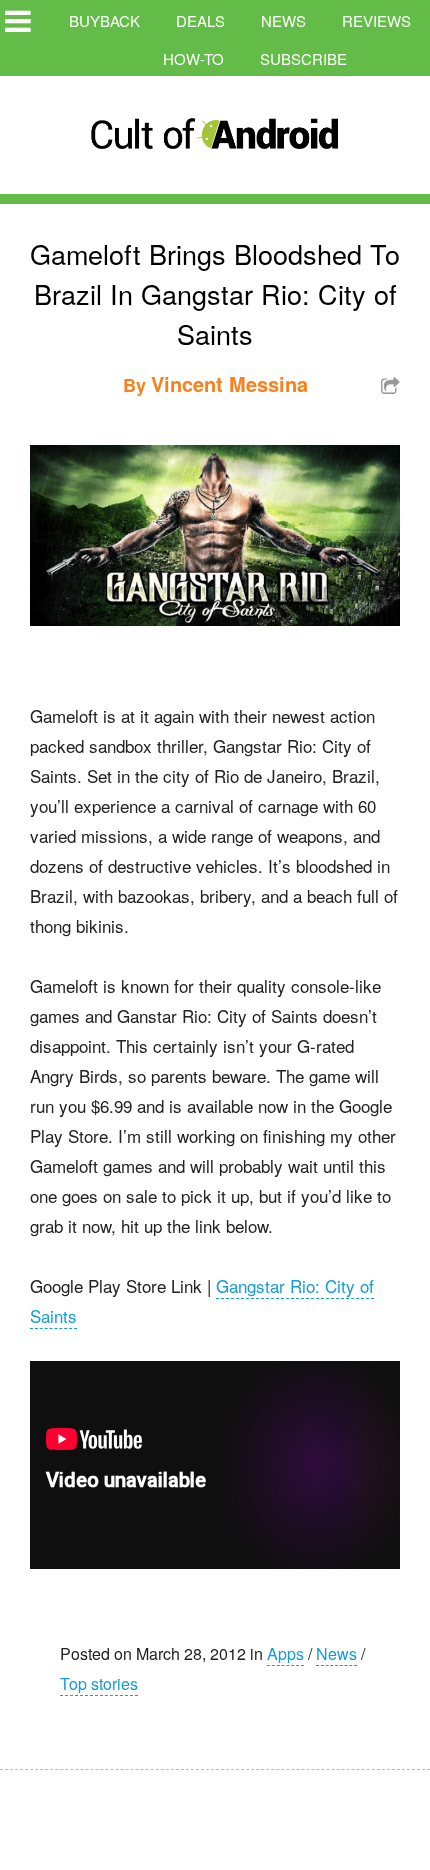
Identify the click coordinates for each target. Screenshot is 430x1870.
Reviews (376, 20)
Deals (200, 20)
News (283, 20)
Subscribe (303, 58)
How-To (193, 58)
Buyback (104, 20)
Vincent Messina (229, 383)
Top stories (99, 1683)
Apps (285, 1653)
